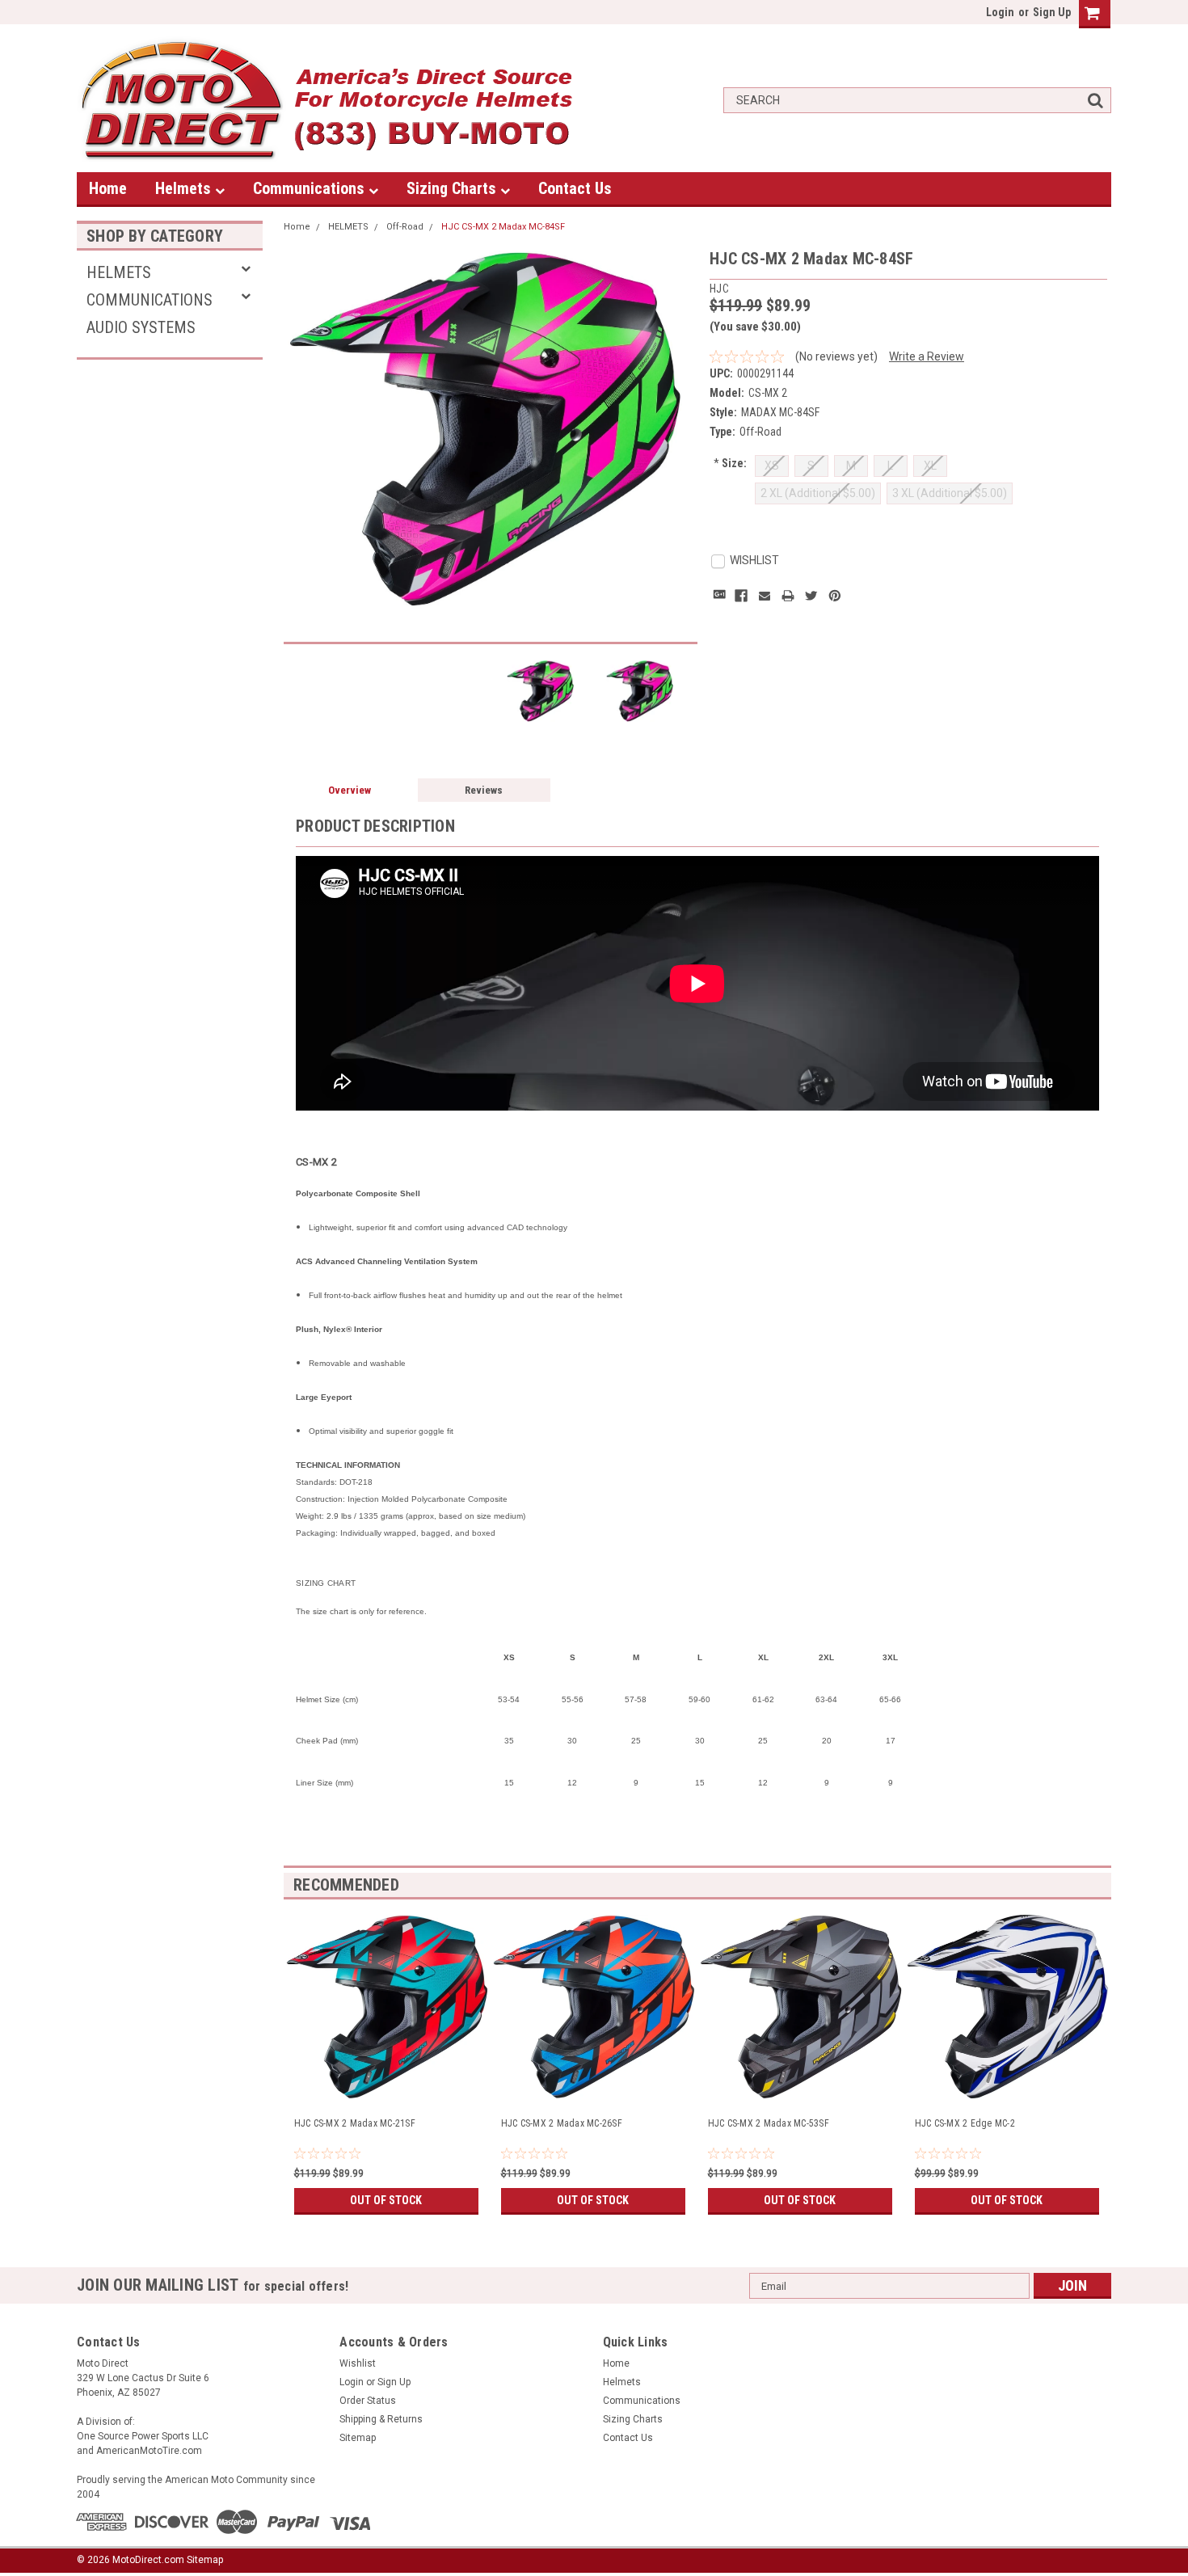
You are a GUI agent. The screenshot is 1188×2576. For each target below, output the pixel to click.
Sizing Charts (453, 188)
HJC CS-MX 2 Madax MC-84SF (503, 227)
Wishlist (358, 2363)
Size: (730, 463)
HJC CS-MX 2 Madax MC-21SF (355, 2123)
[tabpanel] (387, 2059)
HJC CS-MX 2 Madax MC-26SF (562, 2123)
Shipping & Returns (381, 2419)
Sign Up (1052, 12)
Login (1000, 12)
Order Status (368, 2401)
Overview (350, 790)
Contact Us (575, 188)
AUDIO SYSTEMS (141, 327)
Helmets (185, 188)
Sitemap (358, 2438)
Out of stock (386, 2200)
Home (108, 188)
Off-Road (405, 227)
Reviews (484, 790)
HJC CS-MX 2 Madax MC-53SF (769, 2123)
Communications (311, 188)
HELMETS (119, 272)
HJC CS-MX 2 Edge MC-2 (965, 2123)
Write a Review (927, 356)
